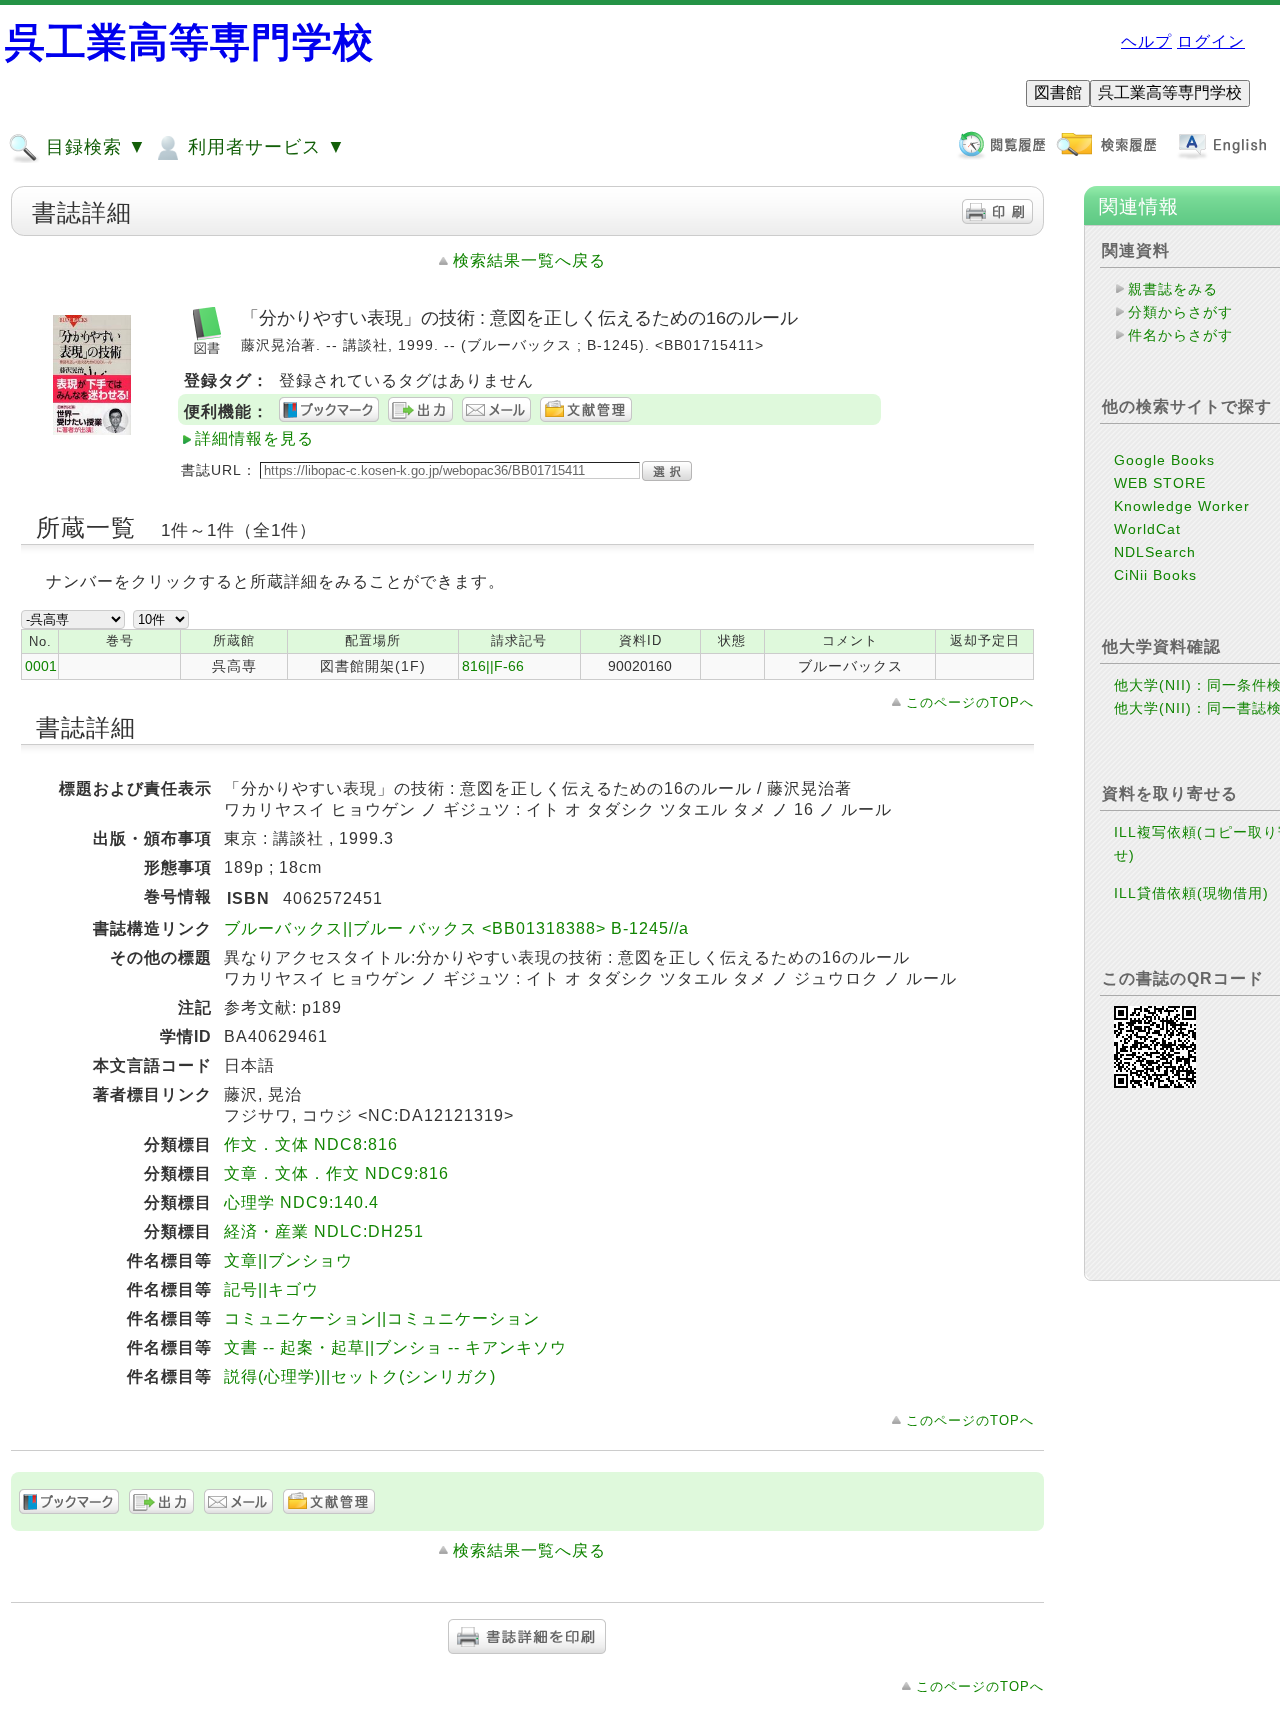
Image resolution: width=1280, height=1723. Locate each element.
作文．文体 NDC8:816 (311, 1144)
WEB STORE (1160, 483)
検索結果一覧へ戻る (529, 260)
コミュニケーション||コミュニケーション (382, 1318)
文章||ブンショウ (288, 1260)
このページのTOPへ (970, 702)
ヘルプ (1146, 41)
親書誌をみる (1173, 289)
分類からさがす (1180, 312)
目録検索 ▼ (93, 147)
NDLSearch (1155, 552)
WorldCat (1147, 529)
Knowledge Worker (1182, 506)
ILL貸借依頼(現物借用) (1191, 893)
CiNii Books (1155, 575)
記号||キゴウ (271, 1289)
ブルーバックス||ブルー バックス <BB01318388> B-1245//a (456, 928)
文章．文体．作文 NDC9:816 (336, 1173)
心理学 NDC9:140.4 (301, 1202)
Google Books (1164, 460)
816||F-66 (493, 666)
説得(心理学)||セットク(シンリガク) (360, 1376)
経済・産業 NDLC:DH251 (324, 1231)
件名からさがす (1180, 335)
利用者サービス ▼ (264, 147)
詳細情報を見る (254, 438)
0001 (41, 666)
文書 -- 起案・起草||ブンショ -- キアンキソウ (395, 1347)
